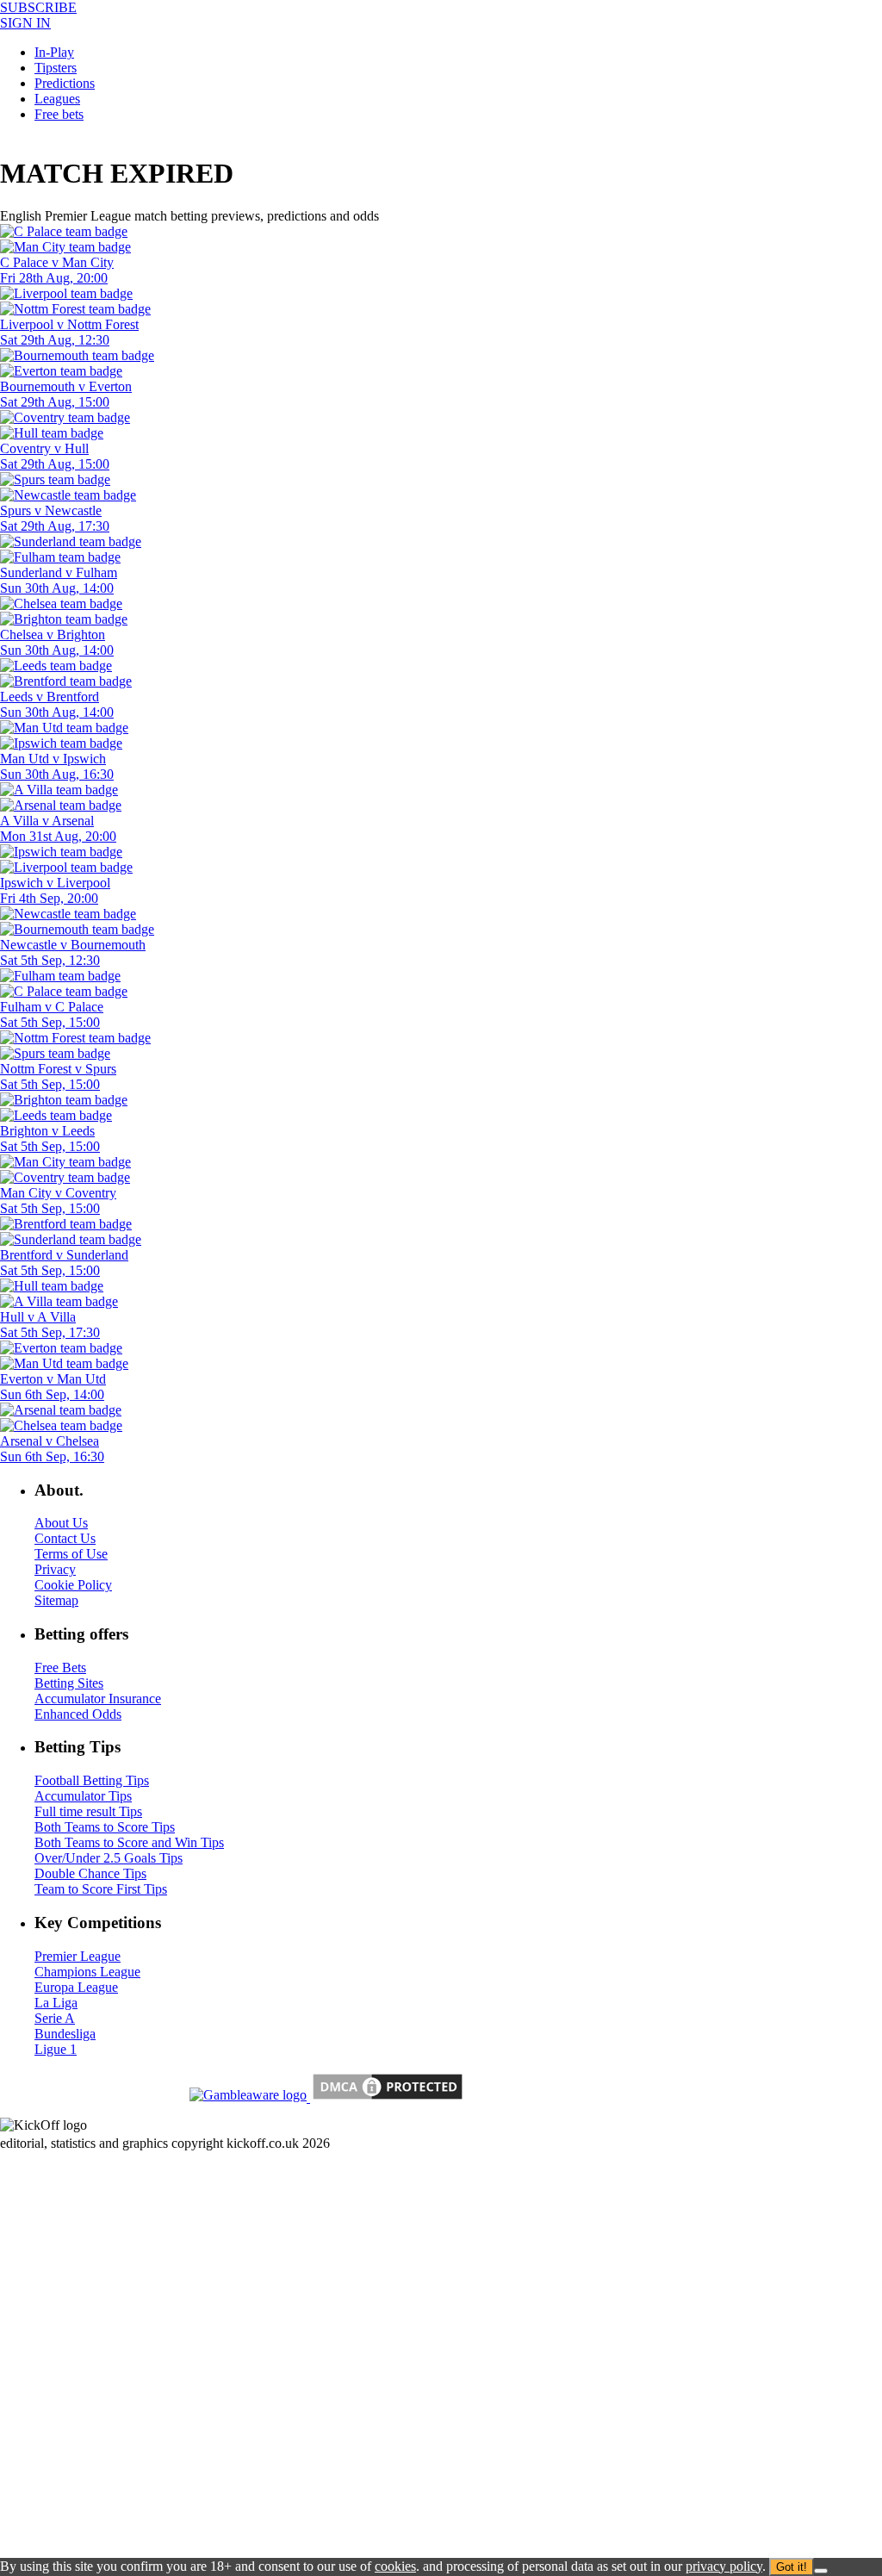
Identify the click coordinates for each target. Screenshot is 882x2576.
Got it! (792, 2567)
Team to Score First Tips (101, 1889)
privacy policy (724, 2566)
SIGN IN (25, 23)
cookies (395, 2566)
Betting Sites (69, 1683)
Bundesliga (65, 2034)
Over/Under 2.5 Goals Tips (109, 1858)
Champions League (87, 1972)
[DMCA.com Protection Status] (386, 2097)
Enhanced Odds (78, 1714)
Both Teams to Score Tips (105, 1827)
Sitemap (56, 1600)
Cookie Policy (73, 1585)
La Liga (56, 2003)
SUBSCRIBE (38, 7)
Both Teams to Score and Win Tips (129, 1842)
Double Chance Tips (90, 1873)
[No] (821, 2571)
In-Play (54, 52)
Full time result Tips (88, 1811)
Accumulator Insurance (98, 1699)
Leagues (57, 99)
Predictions (65, 83)
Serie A (55, 2018)
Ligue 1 (56, 2049)
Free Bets (60, 1668)
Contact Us (65, 1538)
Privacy (55, 1569)
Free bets (59, 114)
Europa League (76, 1987)
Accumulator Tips (83, 1796)
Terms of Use (71, 1554)
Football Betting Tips (92, 1780)
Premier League (78, 1956)
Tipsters (56, 68)
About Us (61, 1523)
